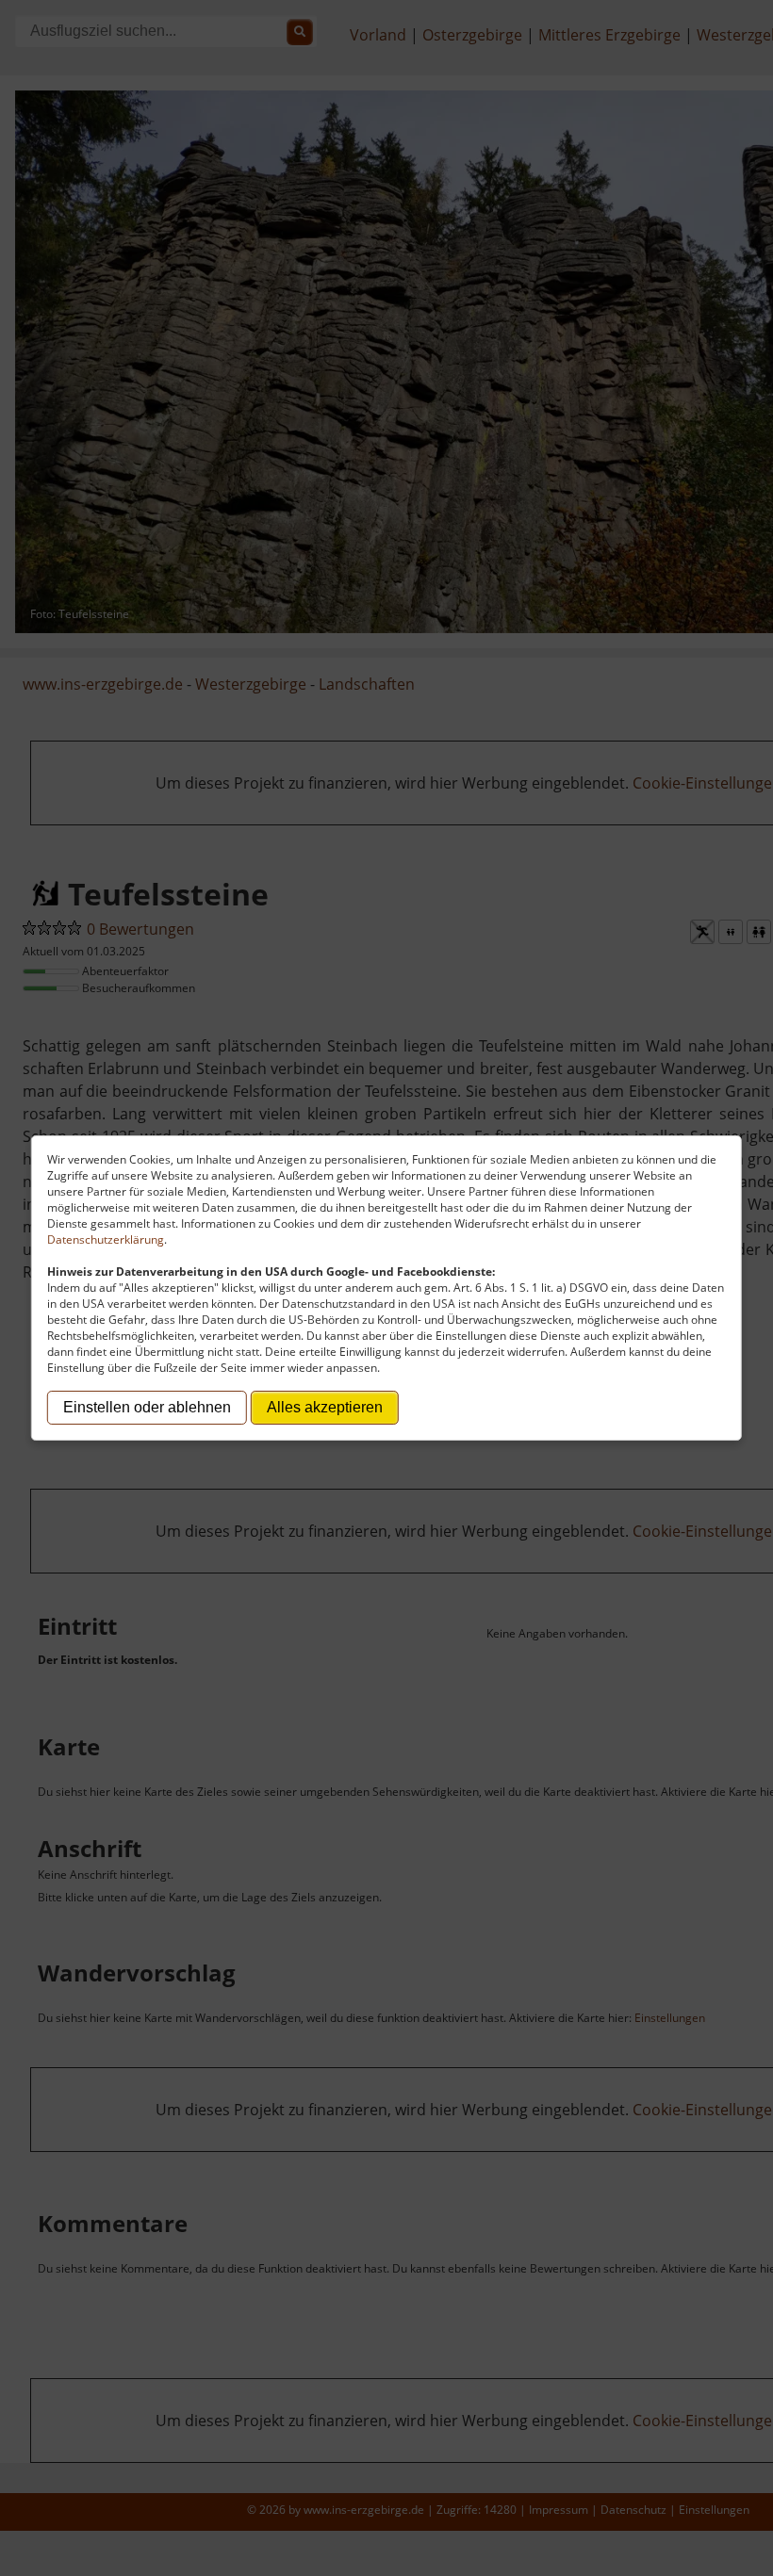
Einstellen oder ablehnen (147, 1407)
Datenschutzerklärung (106, 1239)
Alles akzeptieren (325, 1407)
